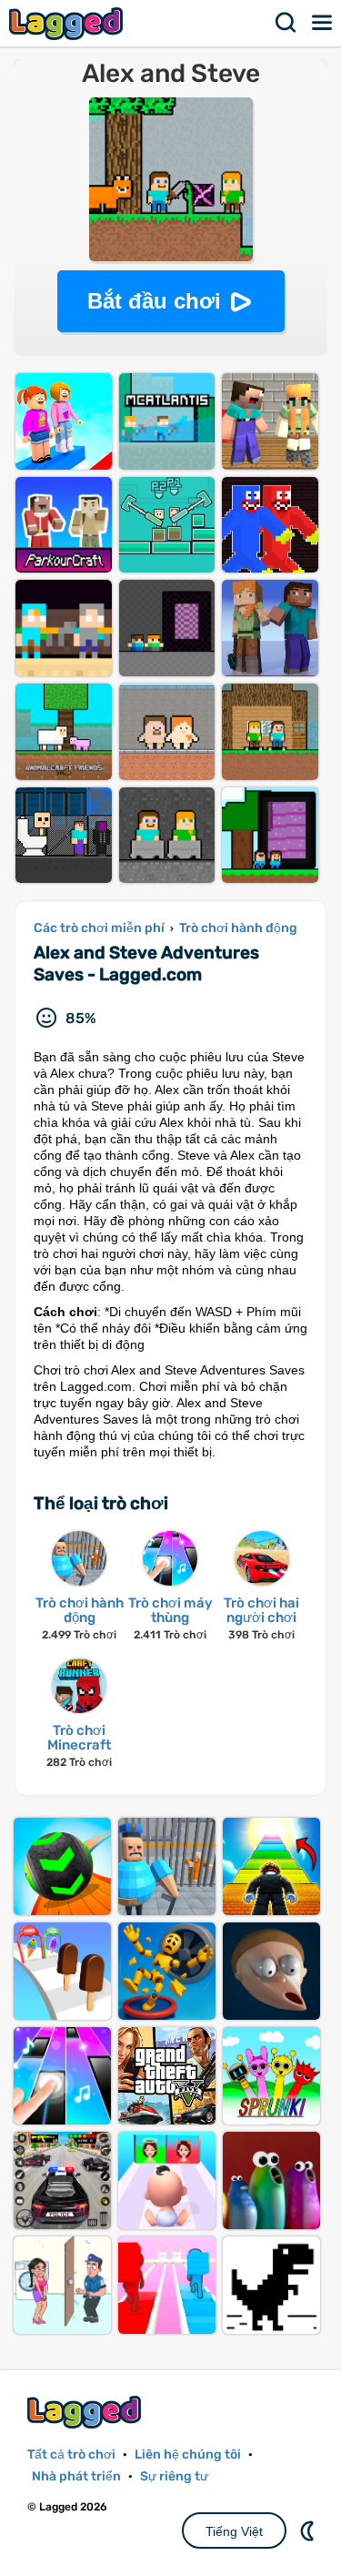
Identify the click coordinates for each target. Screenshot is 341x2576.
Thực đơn (323, 23)
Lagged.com (86, 2412)
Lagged (68, 23)
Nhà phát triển (76, 2476)
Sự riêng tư (174, 2476)
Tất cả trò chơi (71, 2454)
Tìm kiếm (286, 23)
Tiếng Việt (234, 2531)
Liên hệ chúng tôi (188, 2454)
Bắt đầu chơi (154, 301)
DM (309, 2530)
